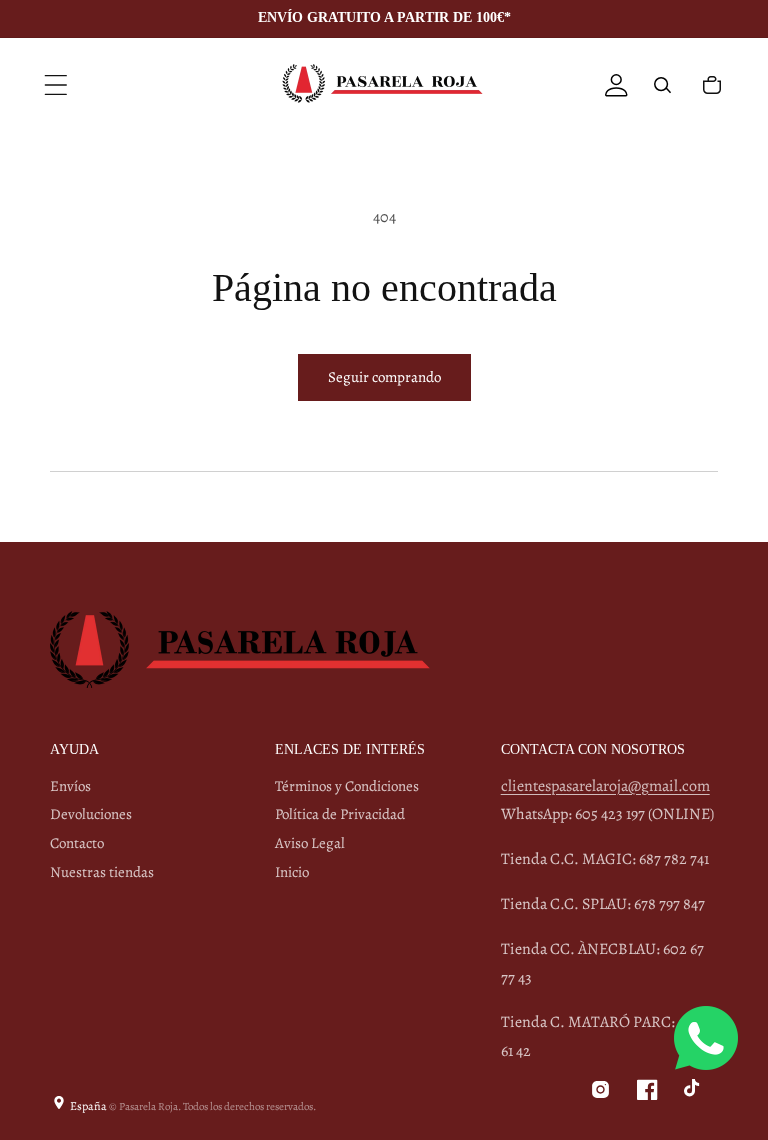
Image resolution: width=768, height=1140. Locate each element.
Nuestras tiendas (102, 872)
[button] (56, 85)
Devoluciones (91, 814)
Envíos (70, 786)
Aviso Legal (310, 843)
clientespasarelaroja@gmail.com (605, 786)
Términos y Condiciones (347, 786)
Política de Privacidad (340, 814)
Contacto (77, 843)
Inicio (292, 872)
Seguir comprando (384, 377)
